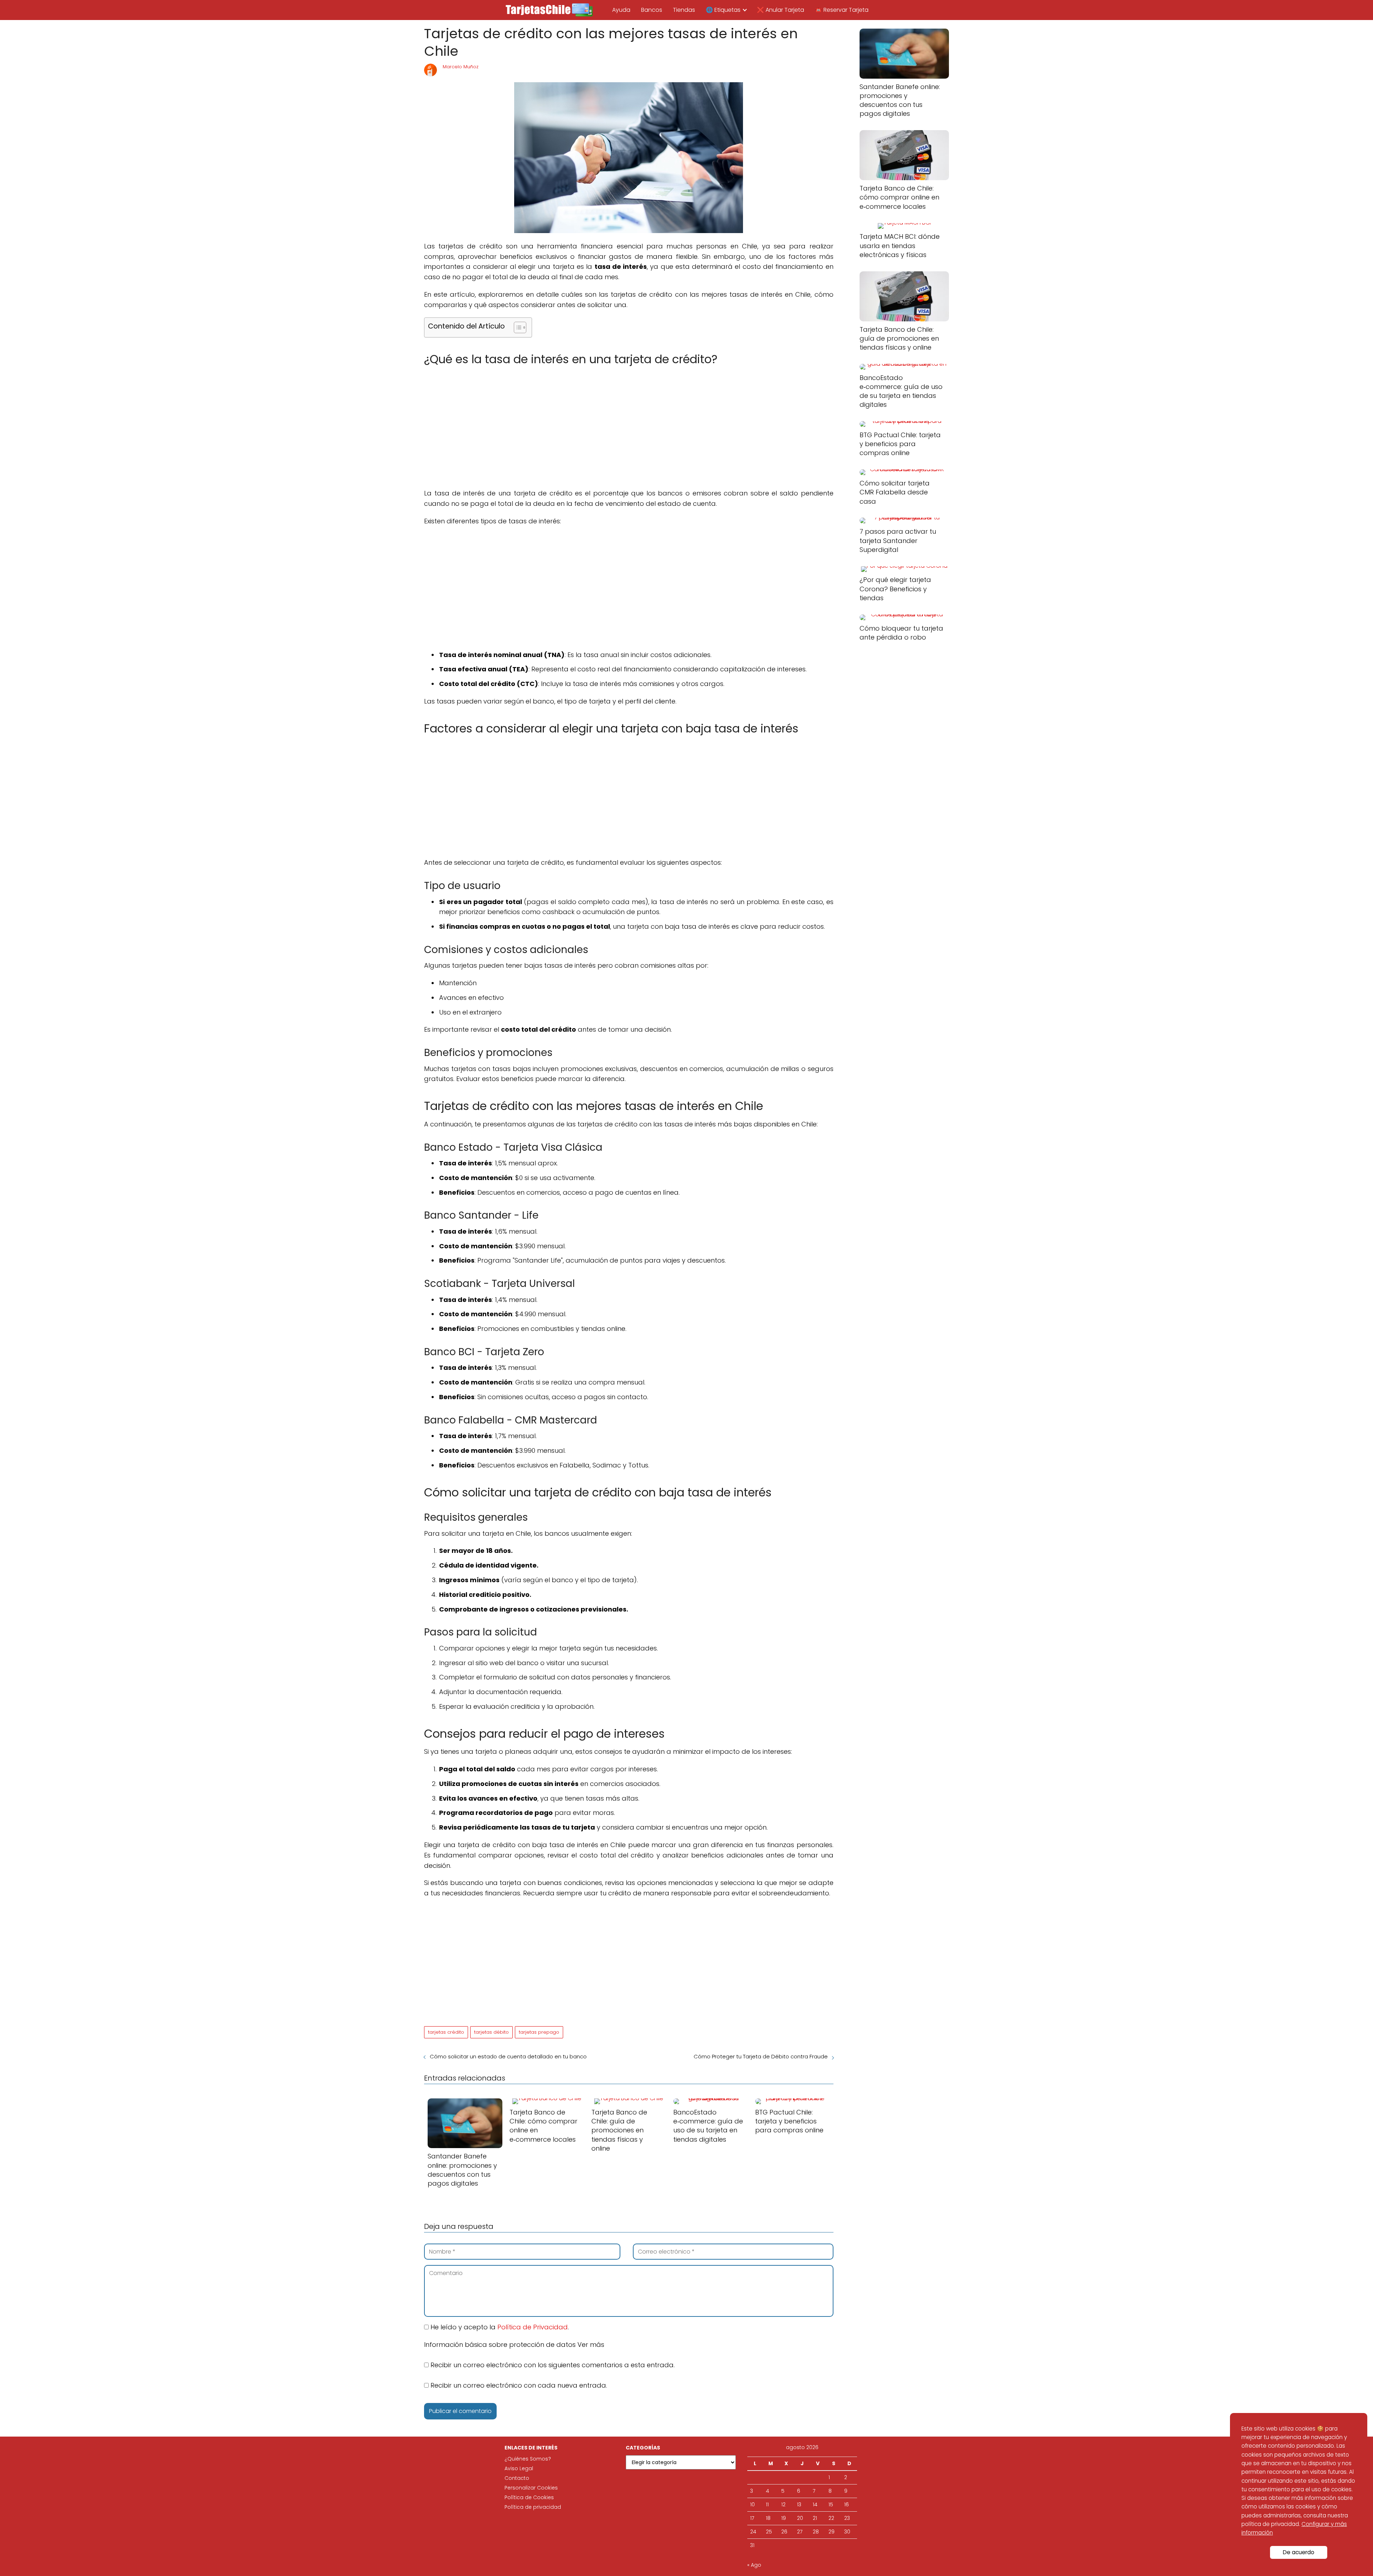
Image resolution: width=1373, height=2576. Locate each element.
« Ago (754, 2565)
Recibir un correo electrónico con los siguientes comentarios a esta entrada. (553, 2365)
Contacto (517, 2478)
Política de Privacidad (533, 2327)
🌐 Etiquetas (723, 10)
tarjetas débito (491, 2032)
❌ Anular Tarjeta (781, 10)
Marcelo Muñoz (461, 67)
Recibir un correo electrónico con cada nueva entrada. (519, 2385)
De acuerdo (1299, 2552)
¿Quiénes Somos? (528, 2459)
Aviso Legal (519, 2468)
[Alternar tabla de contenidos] (516, 327)
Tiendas (684, 10)
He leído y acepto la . (499, 2327)
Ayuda (621, 10)
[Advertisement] (629, 422)
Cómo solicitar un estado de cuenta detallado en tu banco (508, 2056)
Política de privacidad (533, 2507)
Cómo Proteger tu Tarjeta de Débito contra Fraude (761, 2056)
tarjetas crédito (446, 2032)
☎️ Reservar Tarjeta (842, 10)
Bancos (652, 10)
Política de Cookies (529, 2497)
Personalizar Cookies (531, 2488)
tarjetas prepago (539, 2032)
